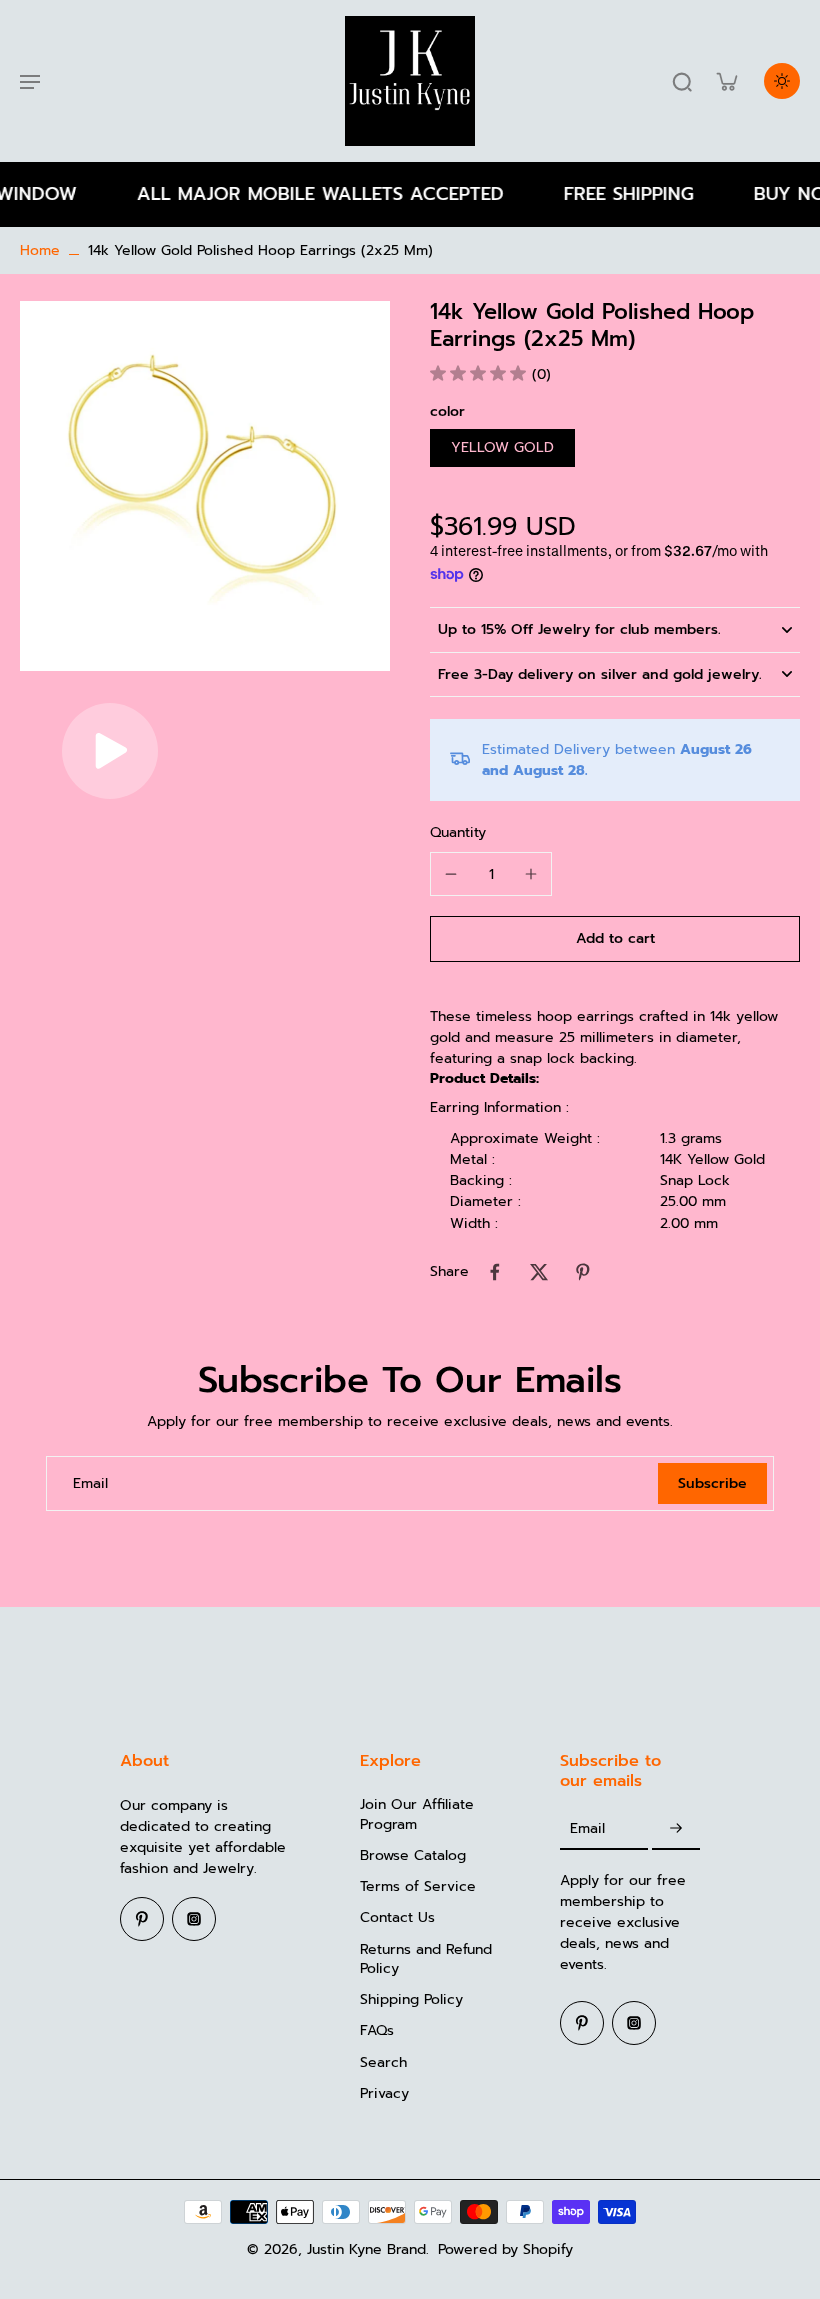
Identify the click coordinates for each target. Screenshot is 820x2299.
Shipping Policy (411, 1999)
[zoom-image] (205, 485)
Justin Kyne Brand (366, 2249)
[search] (682, 81)
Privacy (384, 2093)
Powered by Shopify (505, 2249)
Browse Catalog (413, 1855)
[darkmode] (782, 81)
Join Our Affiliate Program (417, 1814)
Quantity (458, 832)
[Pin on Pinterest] (583, 1272)
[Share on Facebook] (495, 1272)
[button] (615, 939)
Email (90, 1483)
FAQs (377, 2030)
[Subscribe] (676, 1828)
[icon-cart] (726, 81)
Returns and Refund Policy (426, 1959)
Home (40, 250)
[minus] (451, 874)
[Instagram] (194, 1919)
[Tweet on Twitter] (539, 1272)
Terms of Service (418, 1886)
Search (383, 2062)
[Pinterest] (142, 1919)
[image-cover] (110, 751)
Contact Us (397, 1917)
